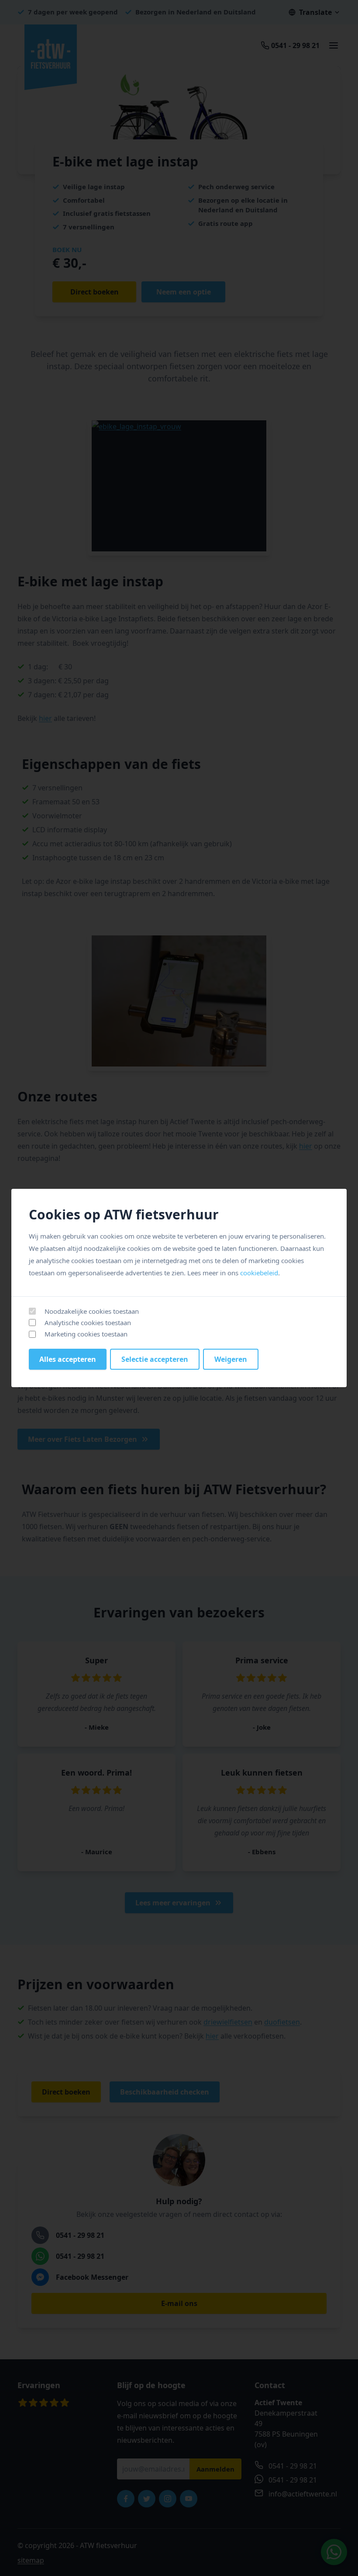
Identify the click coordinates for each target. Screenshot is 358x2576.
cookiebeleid (259, 1273)
